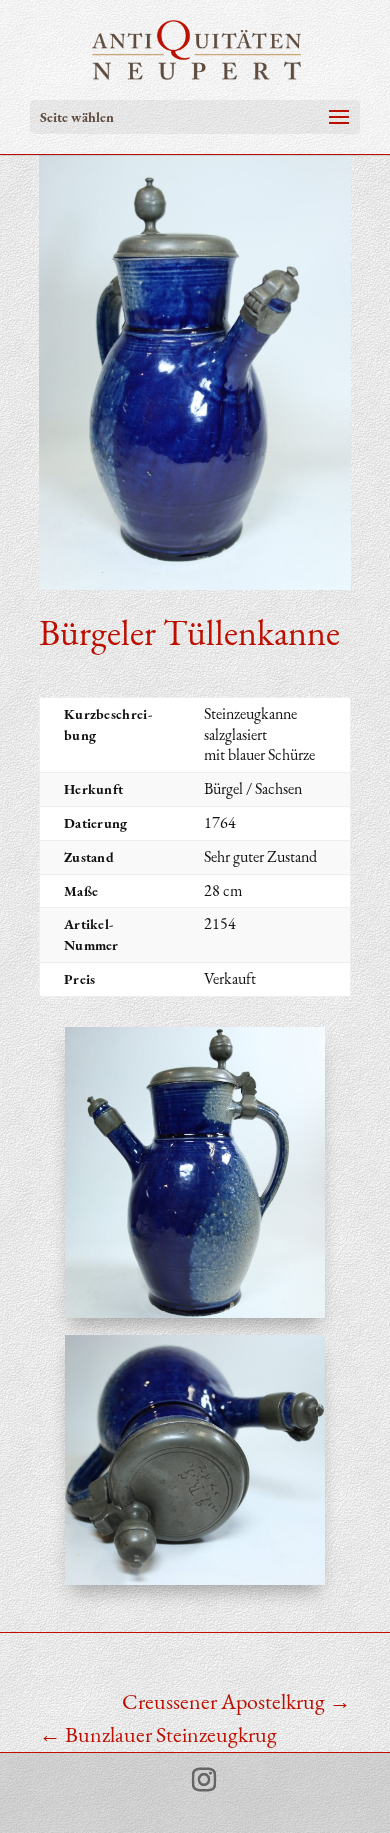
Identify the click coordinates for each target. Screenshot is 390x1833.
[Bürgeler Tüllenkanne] (195, 1317)
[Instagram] (204, 1780)
